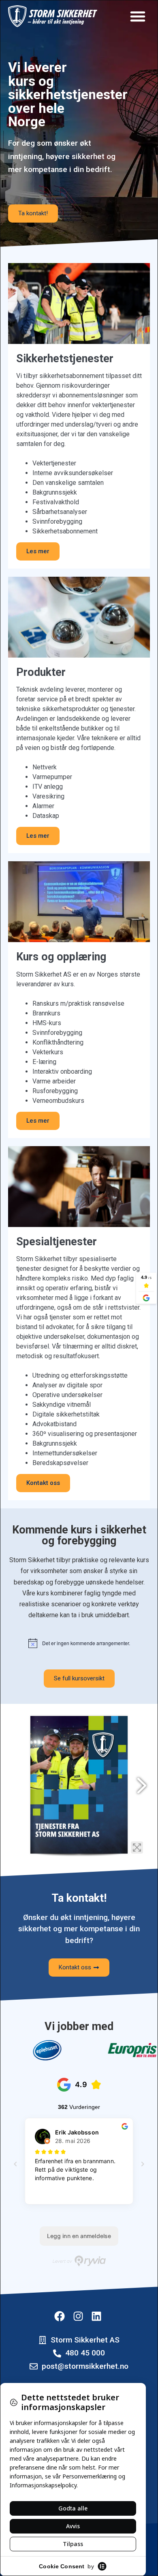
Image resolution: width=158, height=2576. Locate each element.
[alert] (79, 1643)
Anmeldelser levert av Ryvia (79, 2261)
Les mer (38, 551)
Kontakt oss (43, 1483)
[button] (138, 16)
